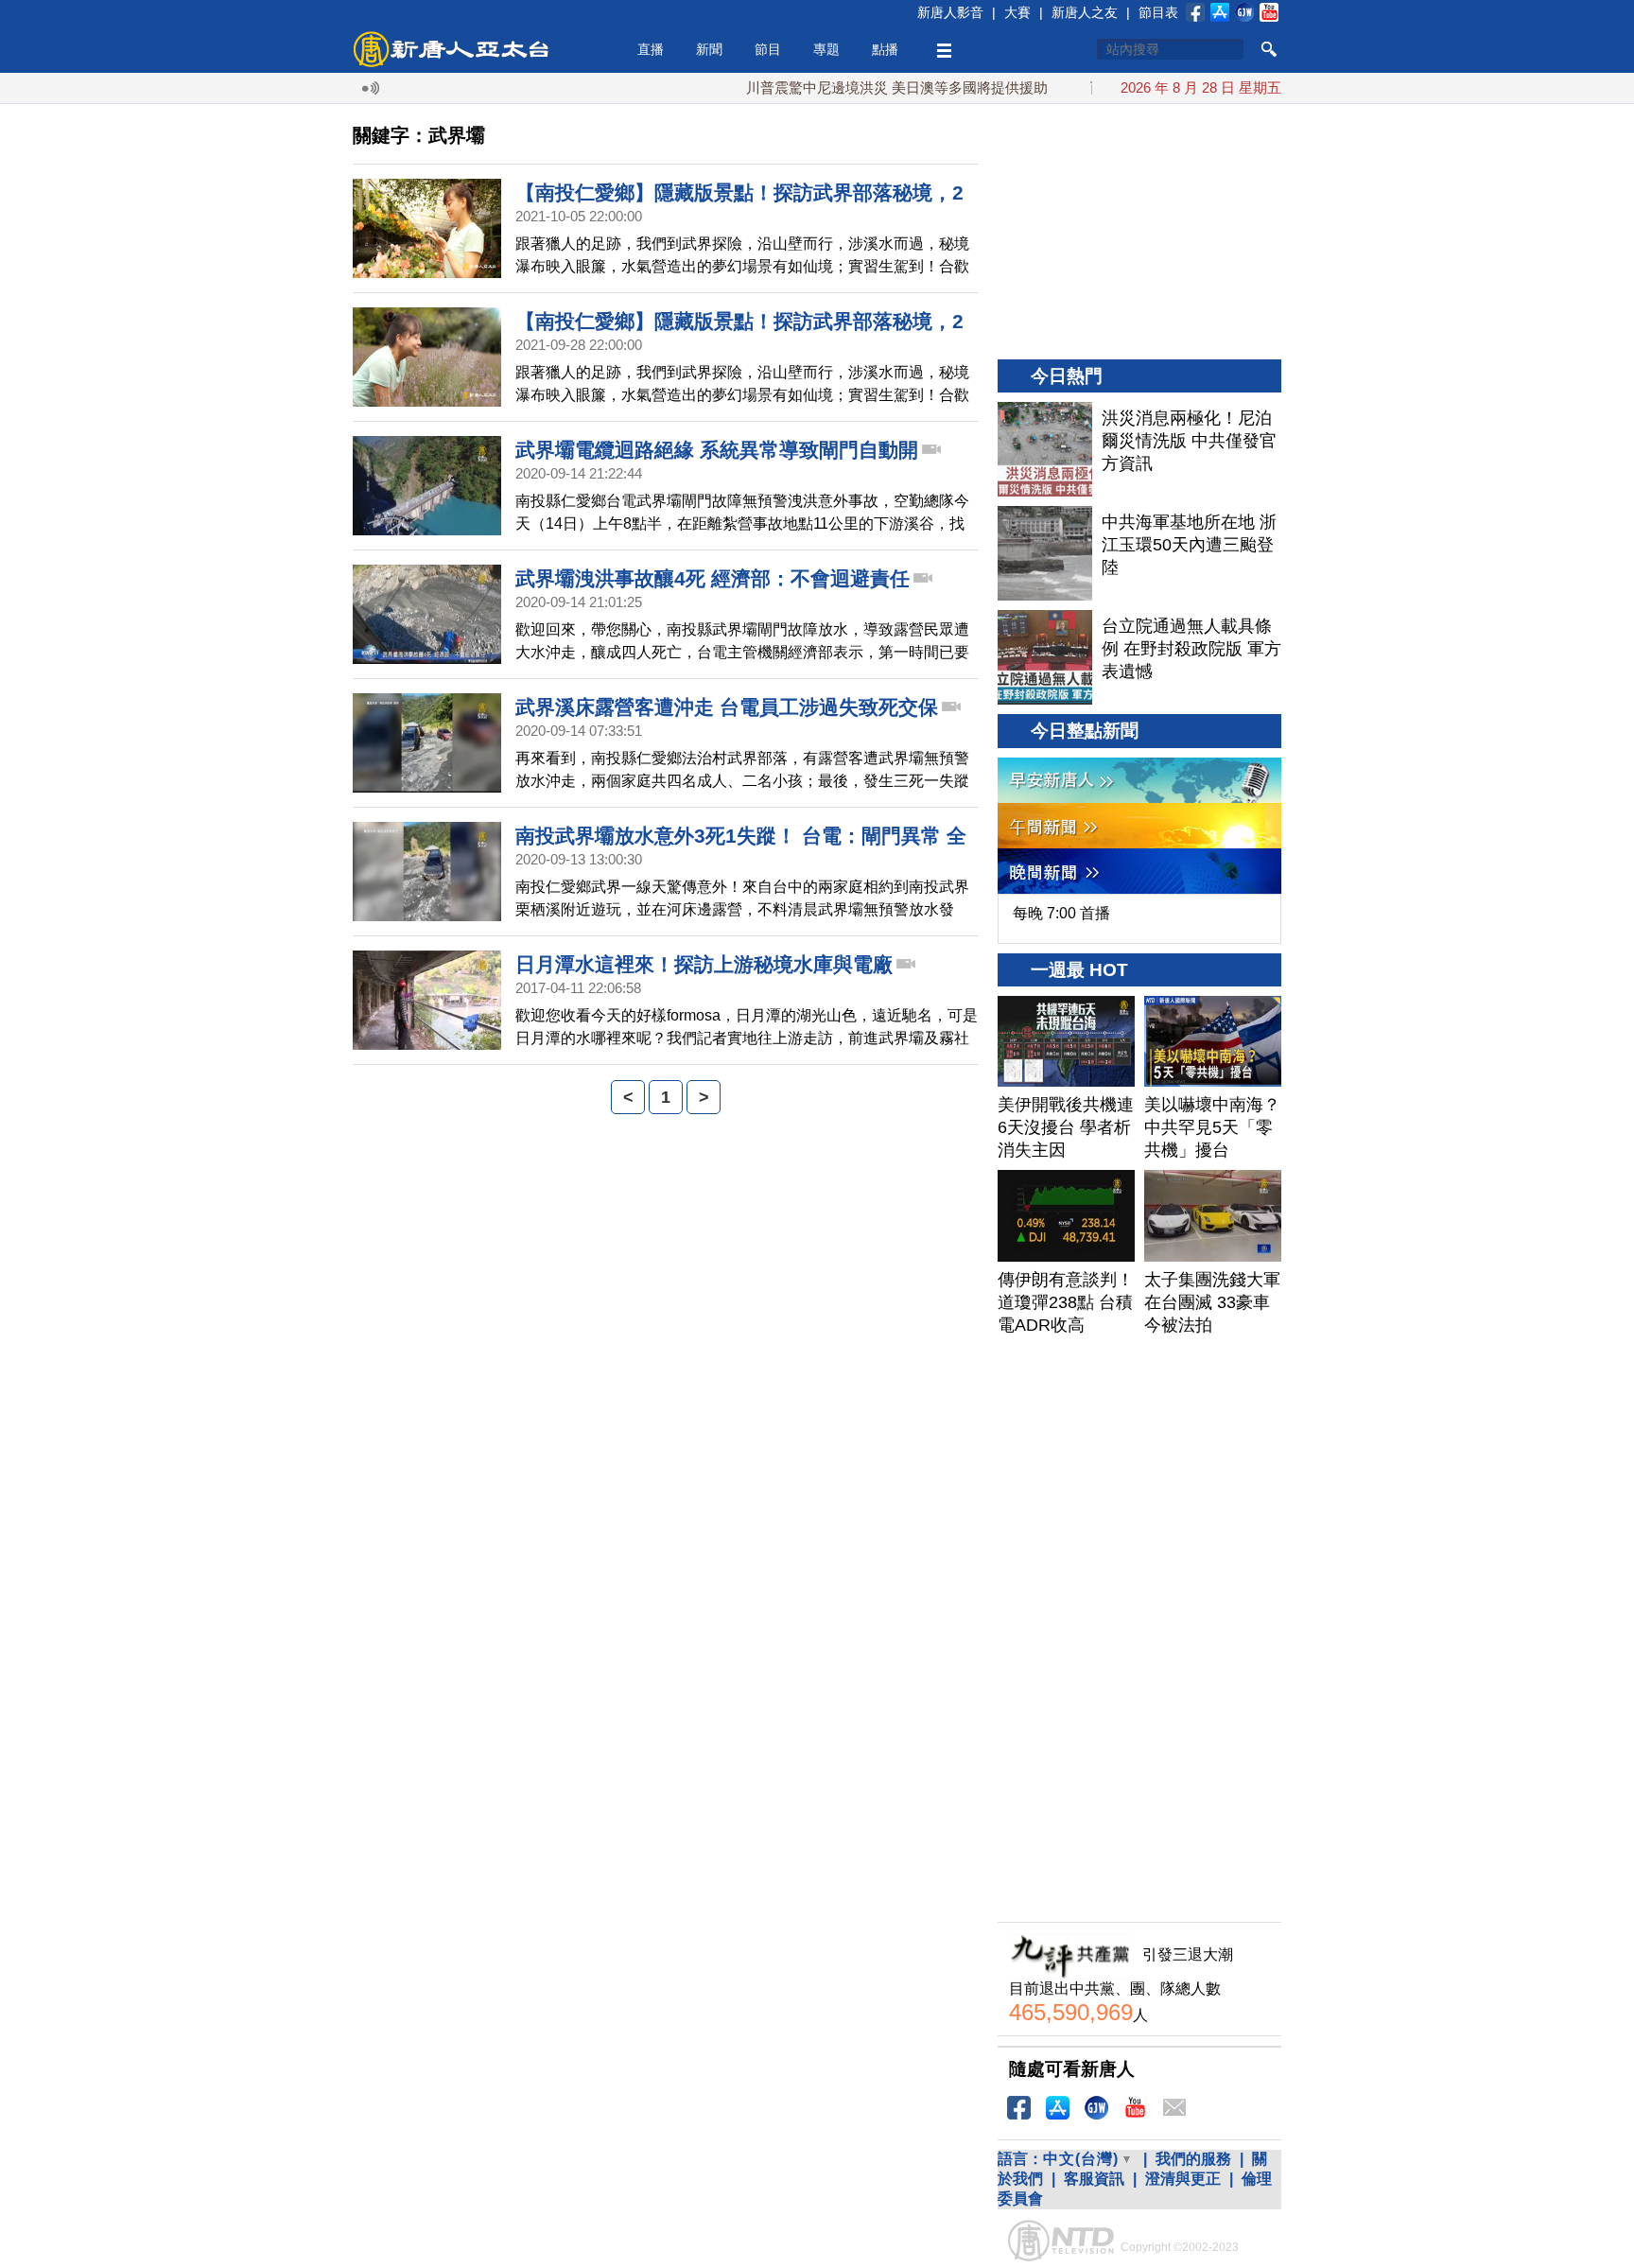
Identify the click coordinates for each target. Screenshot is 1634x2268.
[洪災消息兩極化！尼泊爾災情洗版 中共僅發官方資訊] (1045, 449)
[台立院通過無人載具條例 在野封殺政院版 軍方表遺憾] (1045, 657)
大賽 (1017, 12)
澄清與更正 (1183, 2179)
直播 (651, 49)
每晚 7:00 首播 (1061, 913)
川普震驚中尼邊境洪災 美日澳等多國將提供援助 (850, 87)
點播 (885, 49)
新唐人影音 (950, 12)
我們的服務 (1193, 2159)
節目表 (1158, 12)
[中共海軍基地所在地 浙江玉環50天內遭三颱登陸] (1045, 553)
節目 (768, 49)
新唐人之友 (1085, 12)
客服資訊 (1094, 2179)
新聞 (709, 49)
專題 (826, 49)
